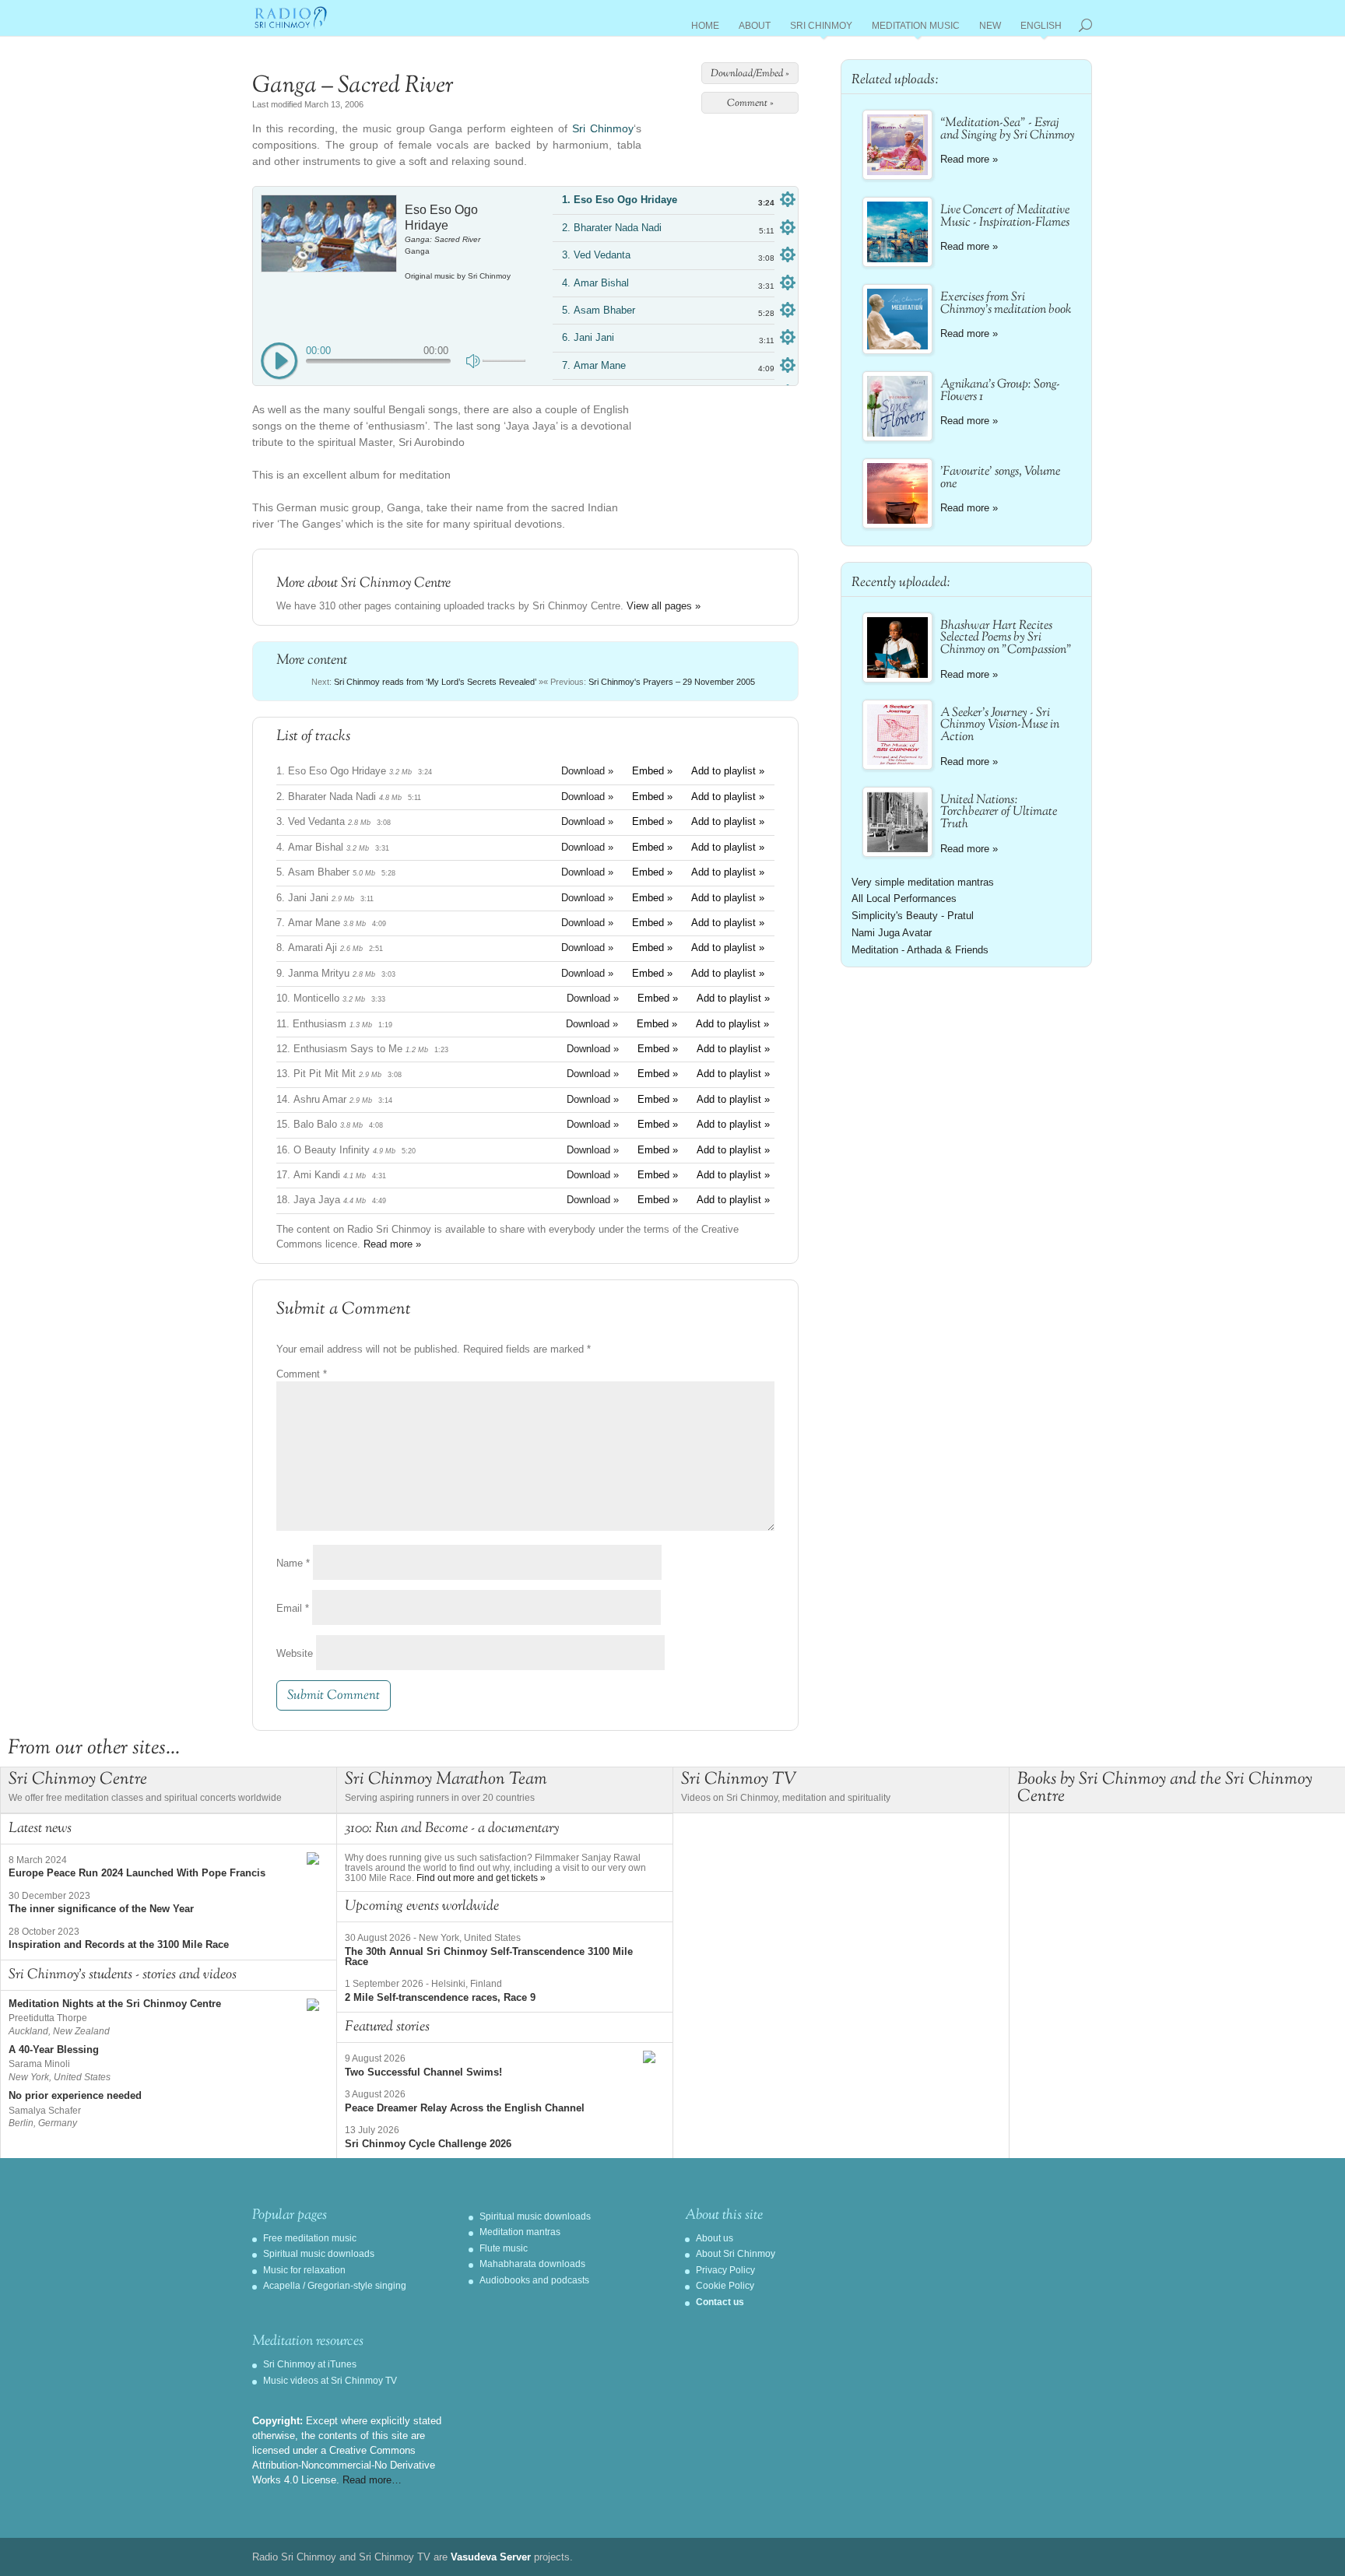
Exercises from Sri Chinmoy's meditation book (1006, 304)
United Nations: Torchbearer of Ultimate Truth (999, 813)
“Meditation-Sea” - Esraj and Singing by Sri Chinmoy (1008, 130)
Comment (302, 1374)
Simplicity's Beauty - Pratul (913, 916)
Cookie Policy (725, 2286)
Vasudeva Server (491, 2557)
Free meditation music (310, 2238)
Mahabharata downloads (532, 2264)
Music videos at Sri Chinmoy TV (330, 2381)
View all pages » (664, 606)
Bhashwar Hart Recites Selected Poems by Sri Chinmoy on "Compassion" (1006, 639)
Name (293, 1563)
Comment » (750, 103)
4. (595, 283)
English (1041, 28)
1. (620, 200)
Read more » (392, 1244)
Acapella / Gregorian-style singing (335, 2286)
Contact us (720, 2302)
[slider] (504, 361)
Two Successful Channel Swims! (423, 2072)
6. (588, 337)
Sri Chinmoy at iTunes (310, 2364)
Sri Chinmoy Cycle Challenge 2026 (428, 2144)
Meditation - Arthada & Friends (920, 950)
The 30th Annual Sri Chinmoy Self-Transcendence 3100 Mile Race (489, 1957)
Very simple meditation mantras (923, 882)
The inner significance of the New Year (101, 1909)
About (755, 28)
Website (295, 1653)
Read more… (372, 2480)
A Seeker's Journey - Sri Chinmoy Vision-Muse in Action (1000, 726)
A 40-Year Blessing (54, 2050)
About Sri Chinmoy (736, 2254)
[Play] (279, 362)
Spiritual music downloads (319, 2254)
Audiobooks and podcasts (534, 2280)
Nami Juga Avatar (892, 933)
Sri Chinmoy (821, 28)
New (990, 28)
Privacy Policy (725, 2270)
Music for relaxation (304, 2270)
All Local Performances (904, 898)
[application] (393, 356)
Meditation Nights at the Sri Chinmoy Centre (115, 2004)
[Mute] (474, 360)
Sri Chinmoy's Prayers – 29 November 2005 (672, 682)
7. (594, 365)
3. (596, 255)
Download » (587, 771)
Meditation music (916, 28)
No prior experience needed (75, 2095)
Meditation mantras (520, 2232)
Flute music (504, 2248)
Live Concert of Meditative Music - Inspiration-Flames (1005, 217)
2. (612, 228)
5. (599, 310)
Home (705, 28)
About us (715, 2238)
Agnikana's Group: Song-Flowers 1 (1000, 391)
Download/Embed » (750, 74)
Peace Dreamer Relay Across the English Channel (465, 2108)
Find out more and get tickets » (481, 1878)
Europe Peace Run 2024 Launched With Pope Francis (137, 1873)
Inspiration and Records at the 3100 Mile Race (119, 1944)
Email (293, 1608)
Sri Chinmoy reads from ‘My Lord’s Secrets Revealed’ (435, 682)
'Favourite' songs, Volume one (1000, 478)
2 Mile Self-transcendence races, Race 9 (440, 1997)
